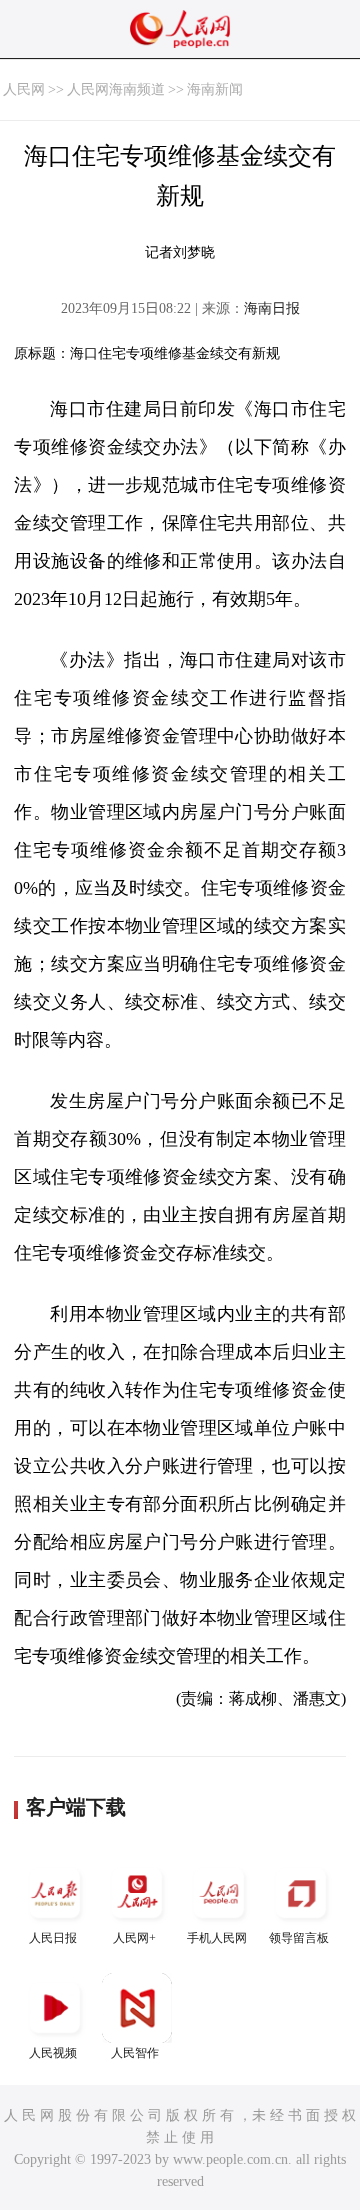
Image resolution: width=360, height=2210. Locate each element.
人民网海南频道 (116, 89)
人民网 (24, 89)
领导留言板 (299, 1938)
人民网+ (134, 1938)
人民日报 (53, 1938)
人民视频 (53, 2053)
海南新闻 (215, 89)
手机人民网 (217, 1938)
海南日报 (272, 308)
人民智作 (135, 2053)
